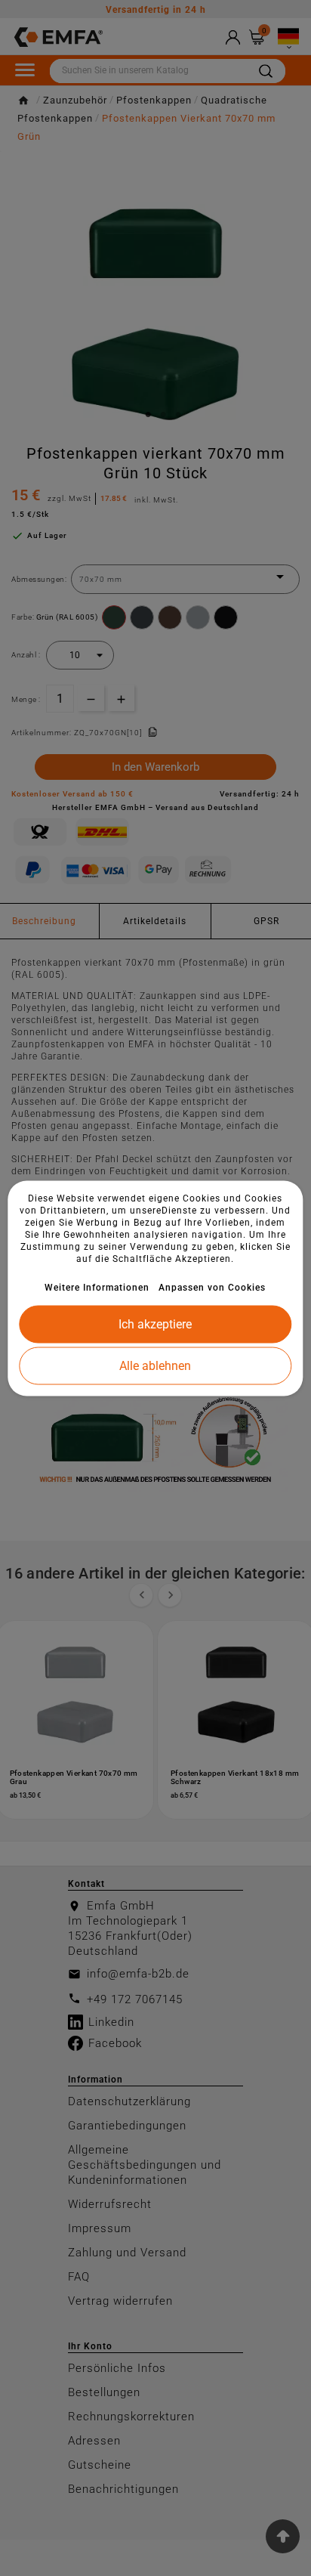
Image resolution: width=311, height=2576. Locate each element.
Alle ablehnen (155, 1365)
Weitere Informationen (97, 1287)
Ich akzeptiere (155, 1324)
